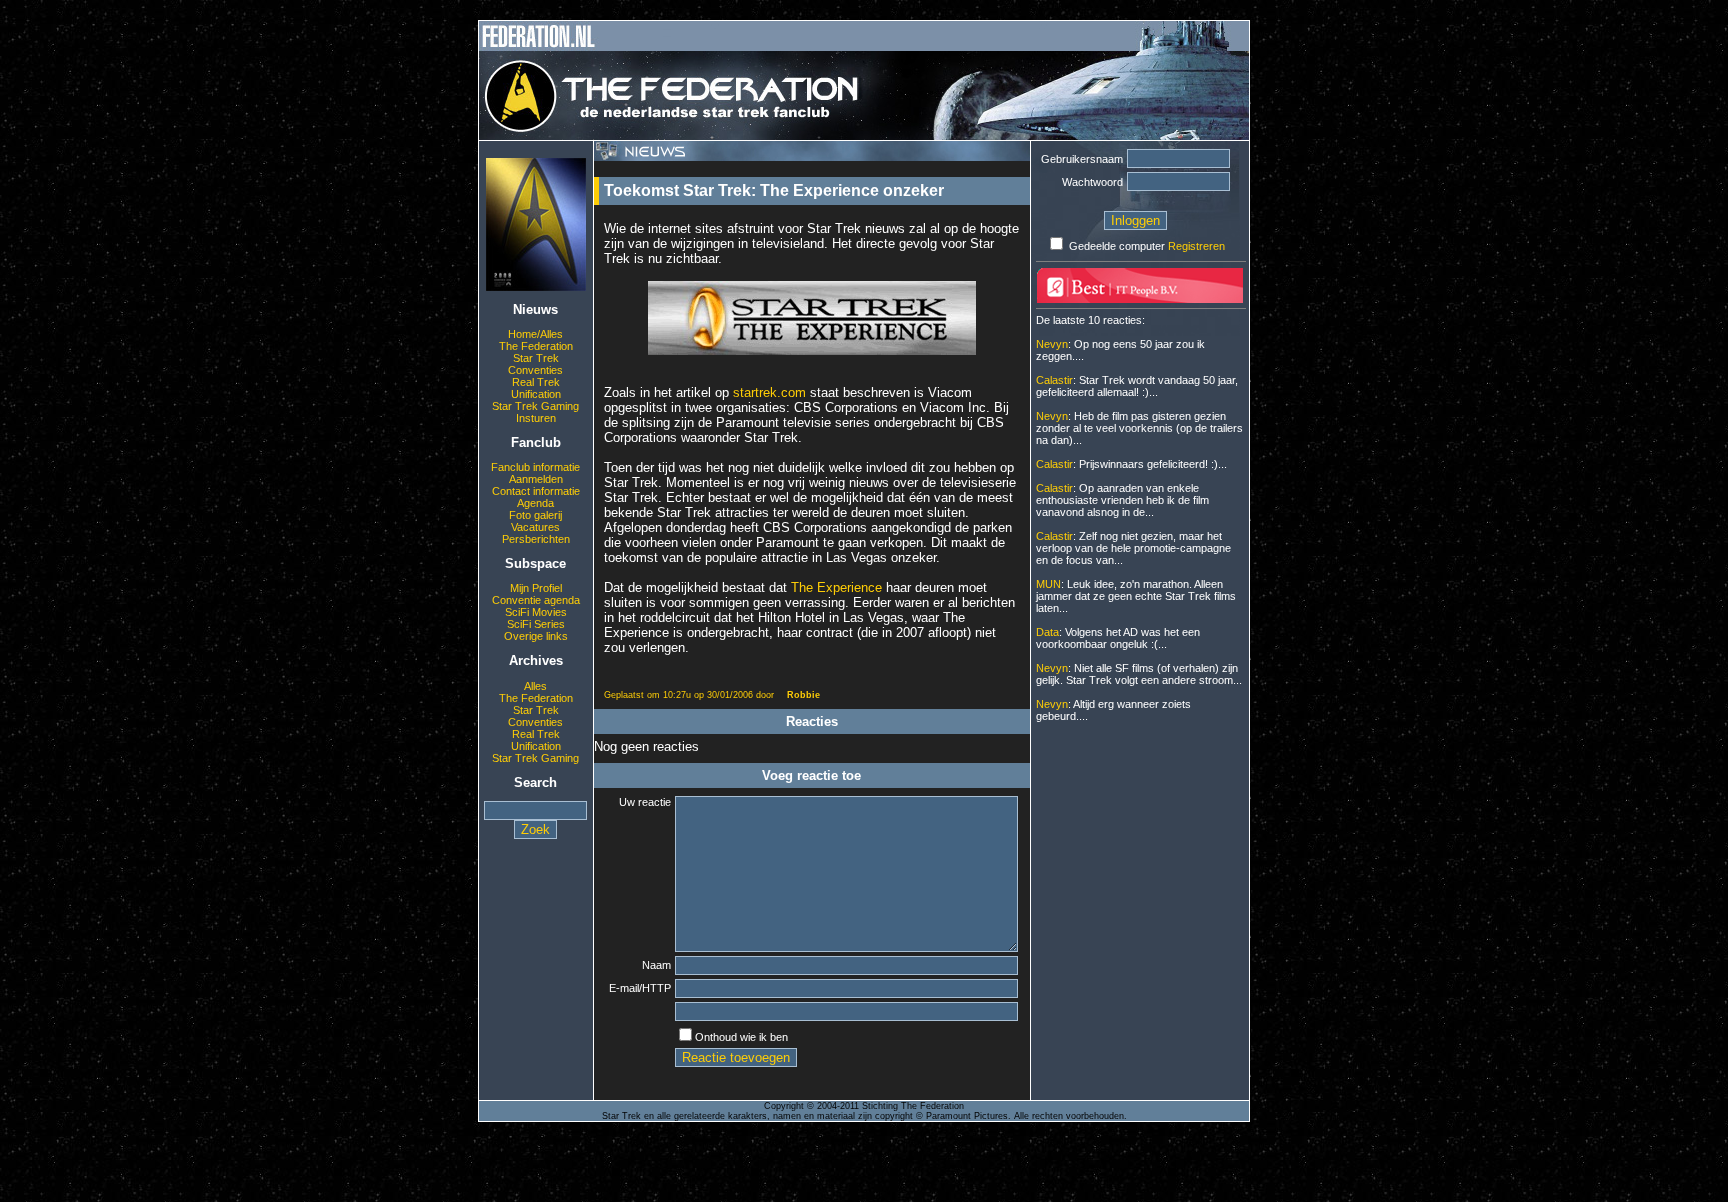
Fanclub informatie (535, 467)
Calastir (1054, 380)
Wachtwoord (1092, 182)
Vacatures (535, 527)
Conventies (535, 370)
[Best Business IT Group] (1140, 299)
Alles (535, 686)
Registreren (1196, 246)
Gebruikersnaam (1082, 159)
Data (1047, 632)
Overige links (536, 636)
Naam (656, 965)
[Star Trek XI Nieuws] (536, 287)
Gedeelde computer (1117, 246)
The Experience (836, 587)
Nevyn (1052, 344)
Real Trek (536, 382)
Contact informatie (536, 491)
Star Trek (536, 358)
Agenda (535, 503)
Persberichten (536, 539)
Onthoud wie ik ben (741, 1037)
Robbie (803, 695)
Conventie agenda (536, 600)
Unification (536, 394)
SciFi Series (536, 624)
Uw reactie (645, 802)
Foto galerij (535, 515)
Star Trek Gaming (535, 406)
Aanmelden (536, 479)
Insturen (536, 418)
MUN (1048, 584)
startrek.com (771, 392)
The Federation (536, 346)
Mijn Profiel (536, 588)
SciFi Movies (536, 612)
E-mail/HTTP (640, 988)
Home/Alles (535, 334)
